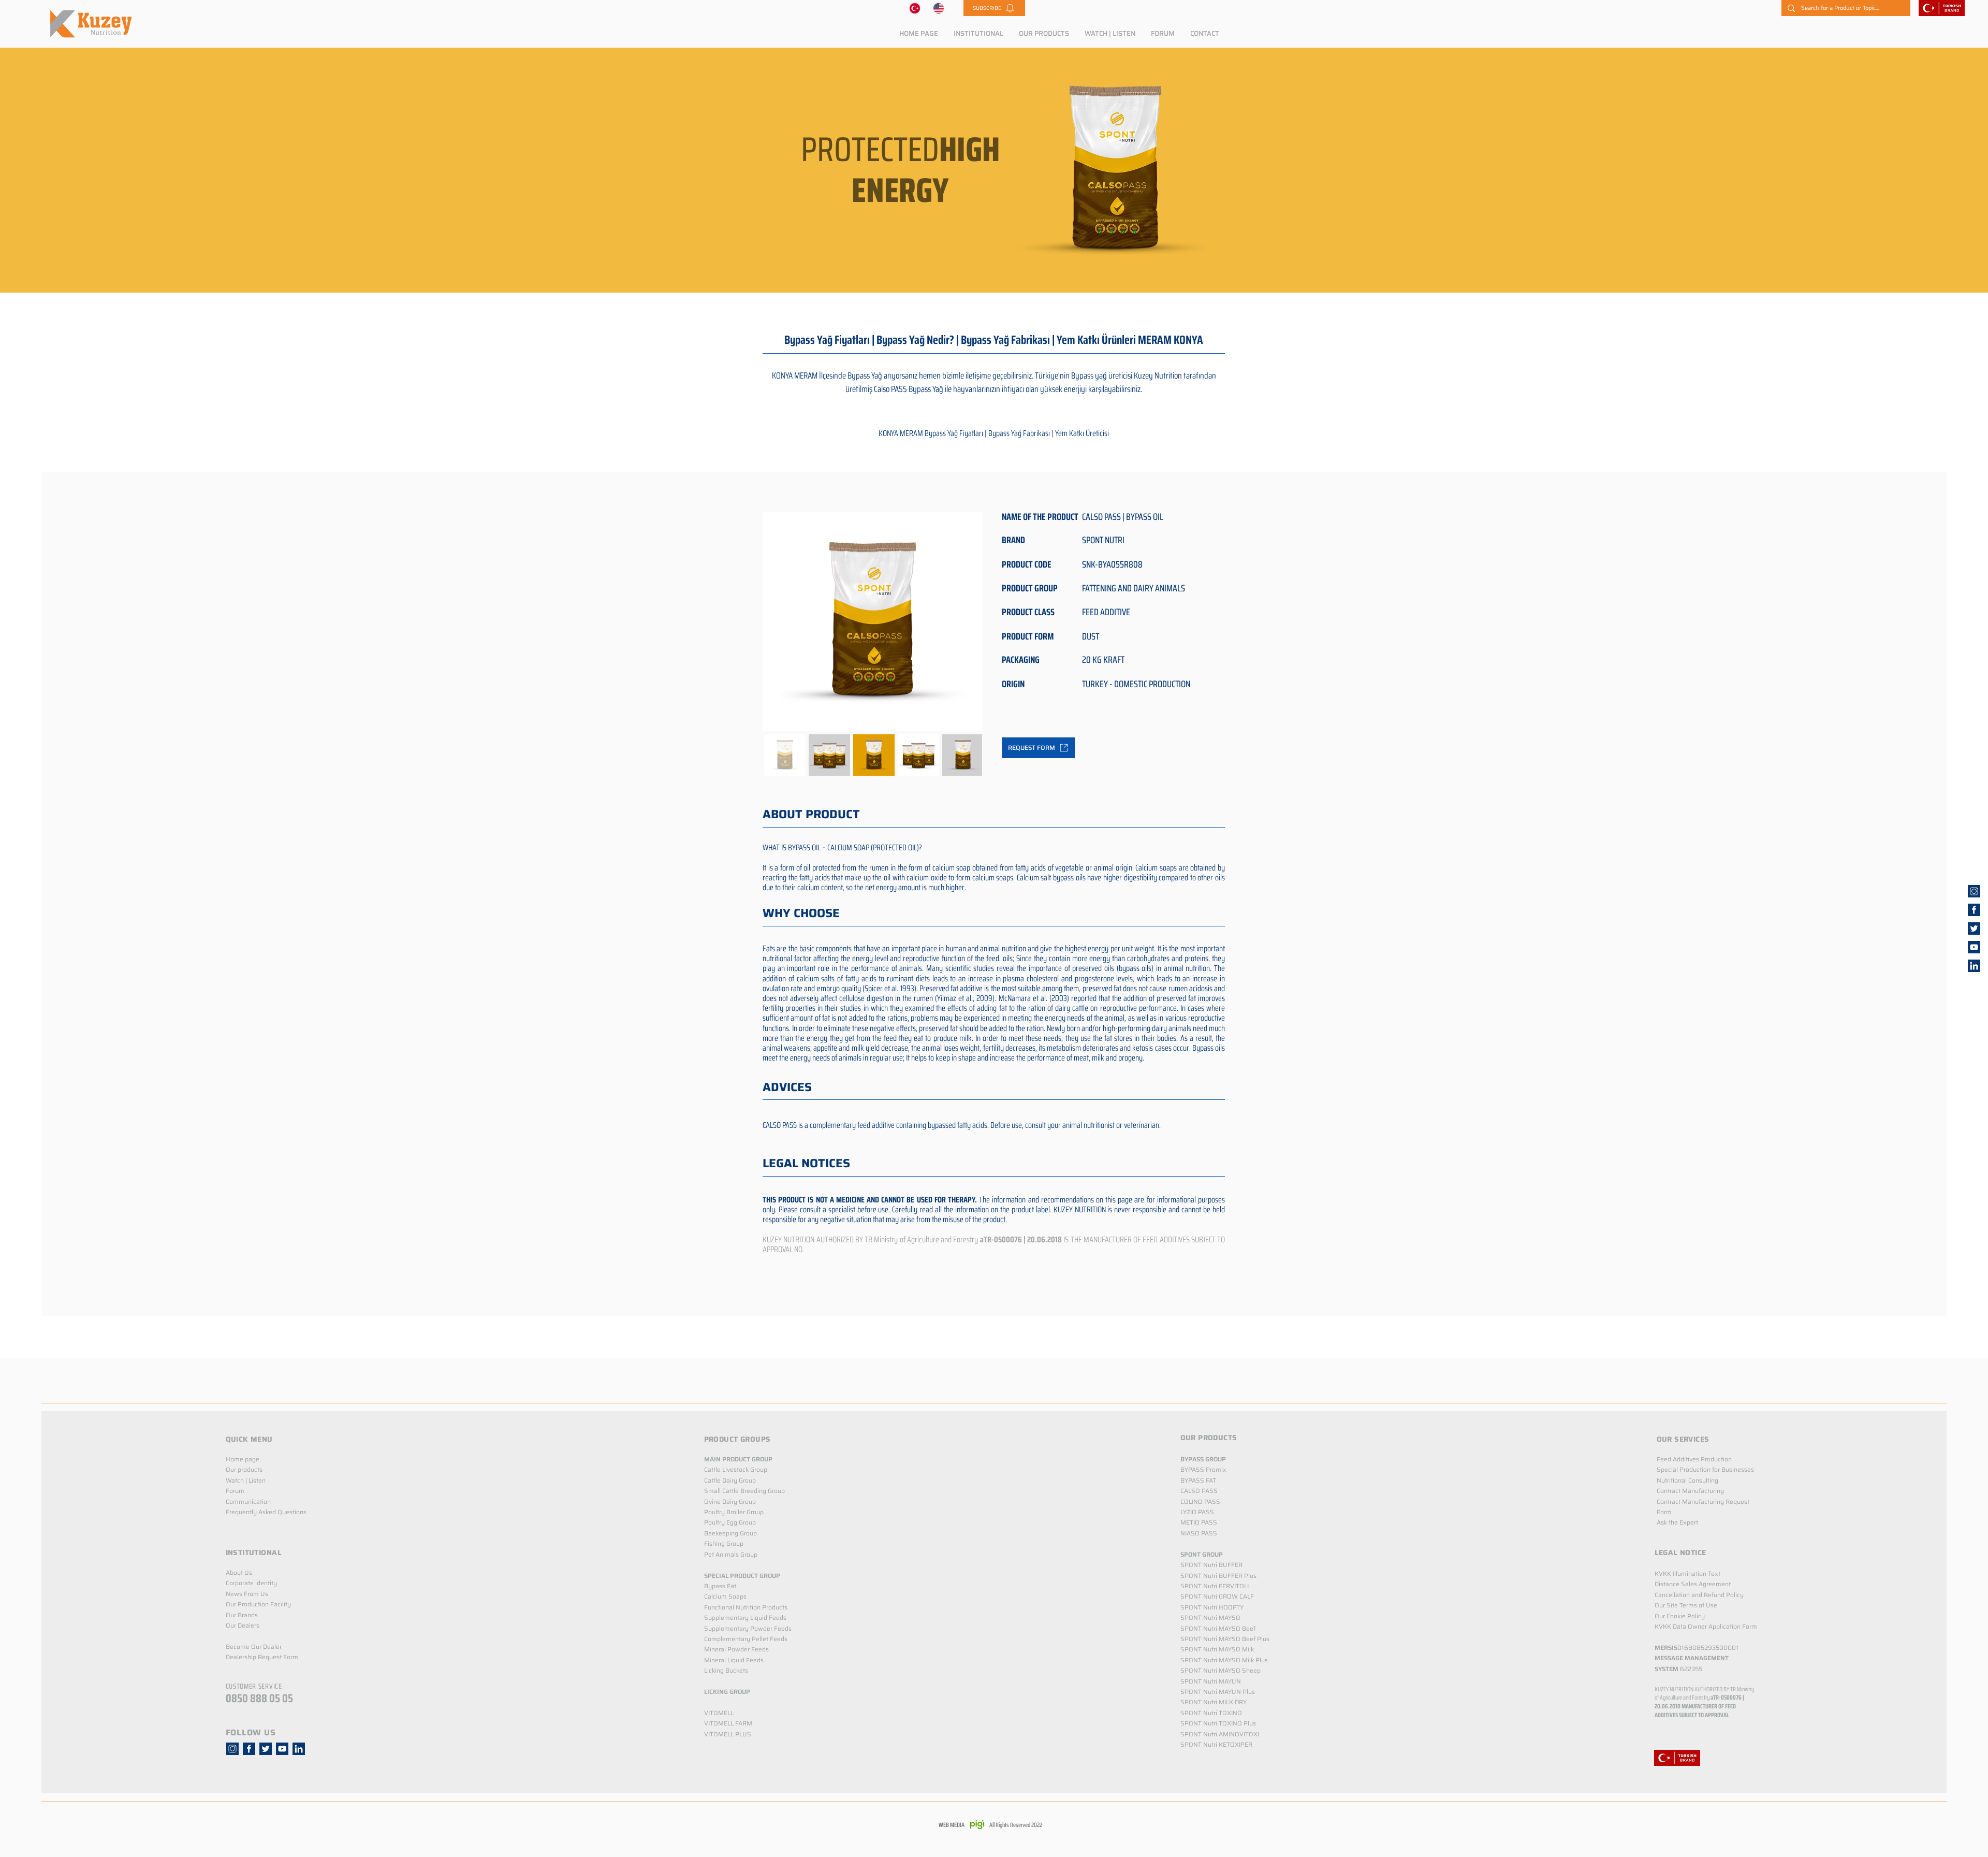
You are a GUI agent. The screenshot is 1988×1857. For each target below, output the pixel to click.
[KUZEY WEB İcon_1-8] (1974, 910)
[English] (939, 8)
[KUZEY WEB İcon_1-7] (1974, 928)
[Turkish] (915, 8)
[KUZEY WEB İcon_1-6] (1974, 891)
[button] (994, 8)
